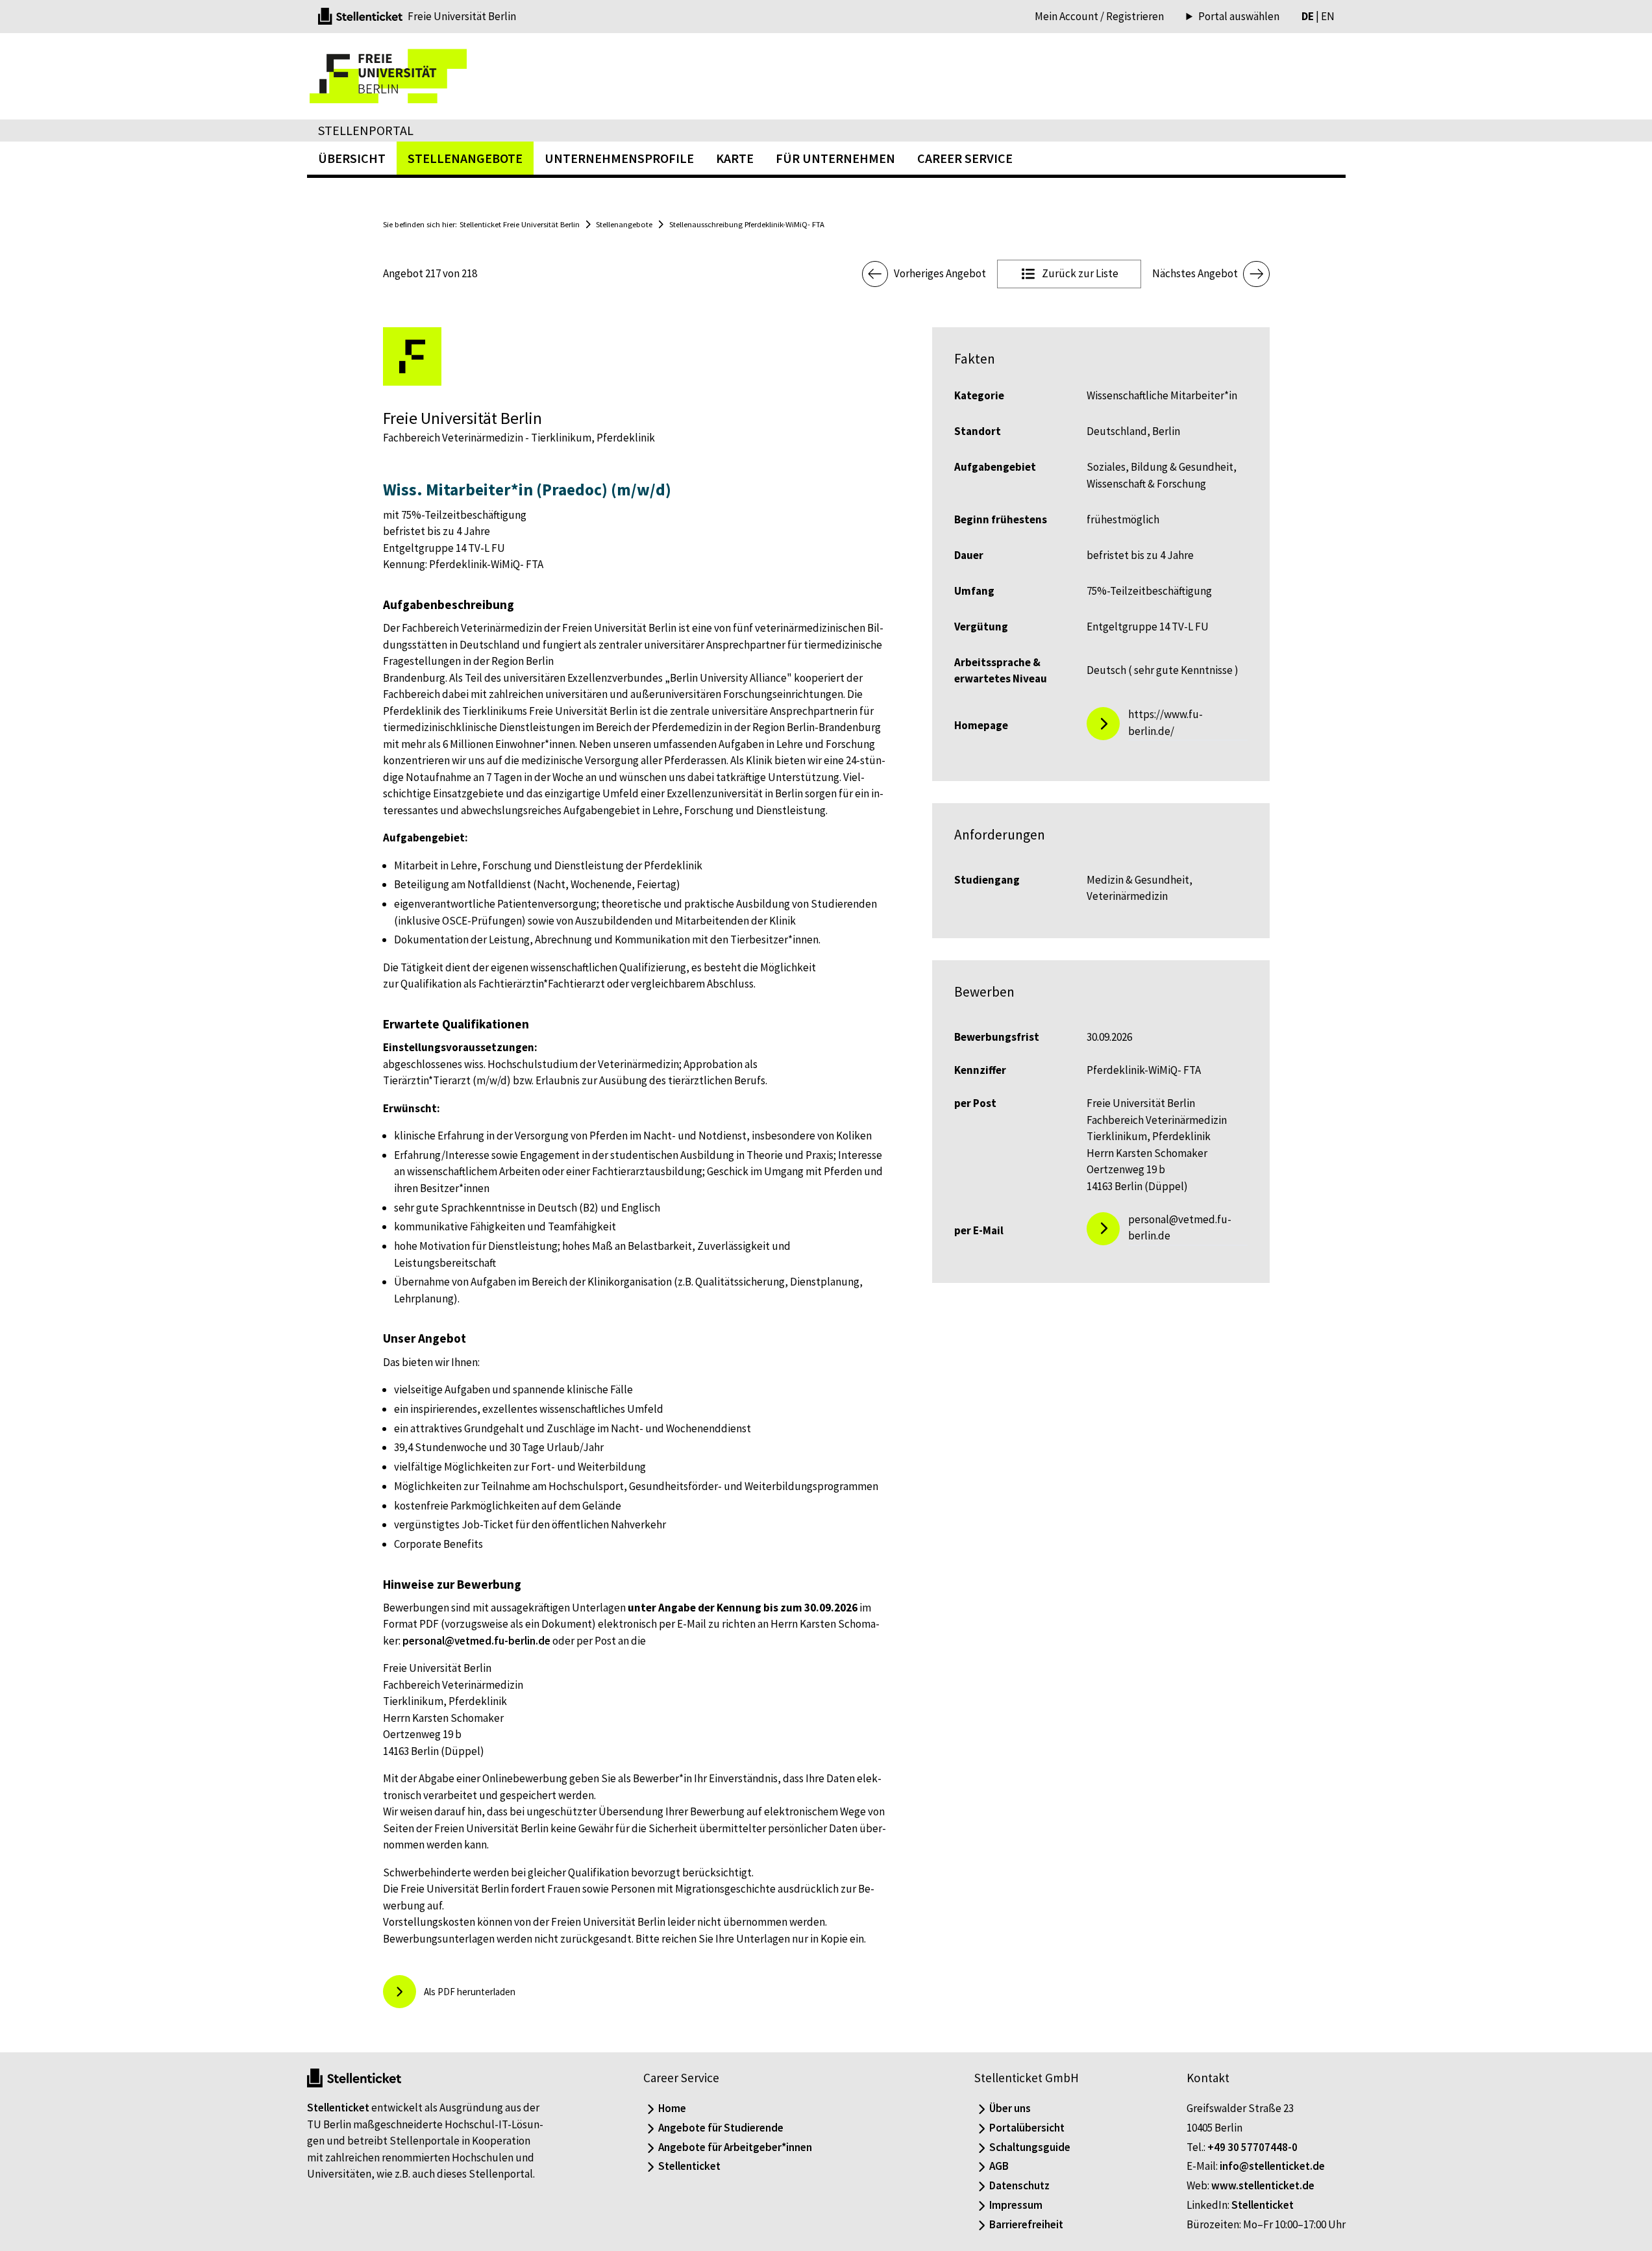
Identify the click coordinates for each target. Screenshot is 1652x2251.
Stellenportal (366, 130)
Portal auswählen (1239, 17)
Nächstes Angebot (1195, 273)
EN (1328, 16)
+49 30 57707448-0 (1252, 2147)
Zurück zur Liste (1080, 273)
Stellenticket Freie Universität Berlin (520, 224)
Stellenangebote (624, 224)
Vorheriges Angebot (940, 273)
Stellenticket (338, 2108)
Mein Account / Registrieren (1099, 16)
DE (1308, 16)
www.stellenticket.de (1263, 2185)
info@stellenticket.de (1272, 2166)
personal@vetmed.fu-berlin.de (476, 1641)
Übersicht (352, 158)
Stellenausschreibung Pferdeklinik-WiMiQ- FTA (747, 224)
